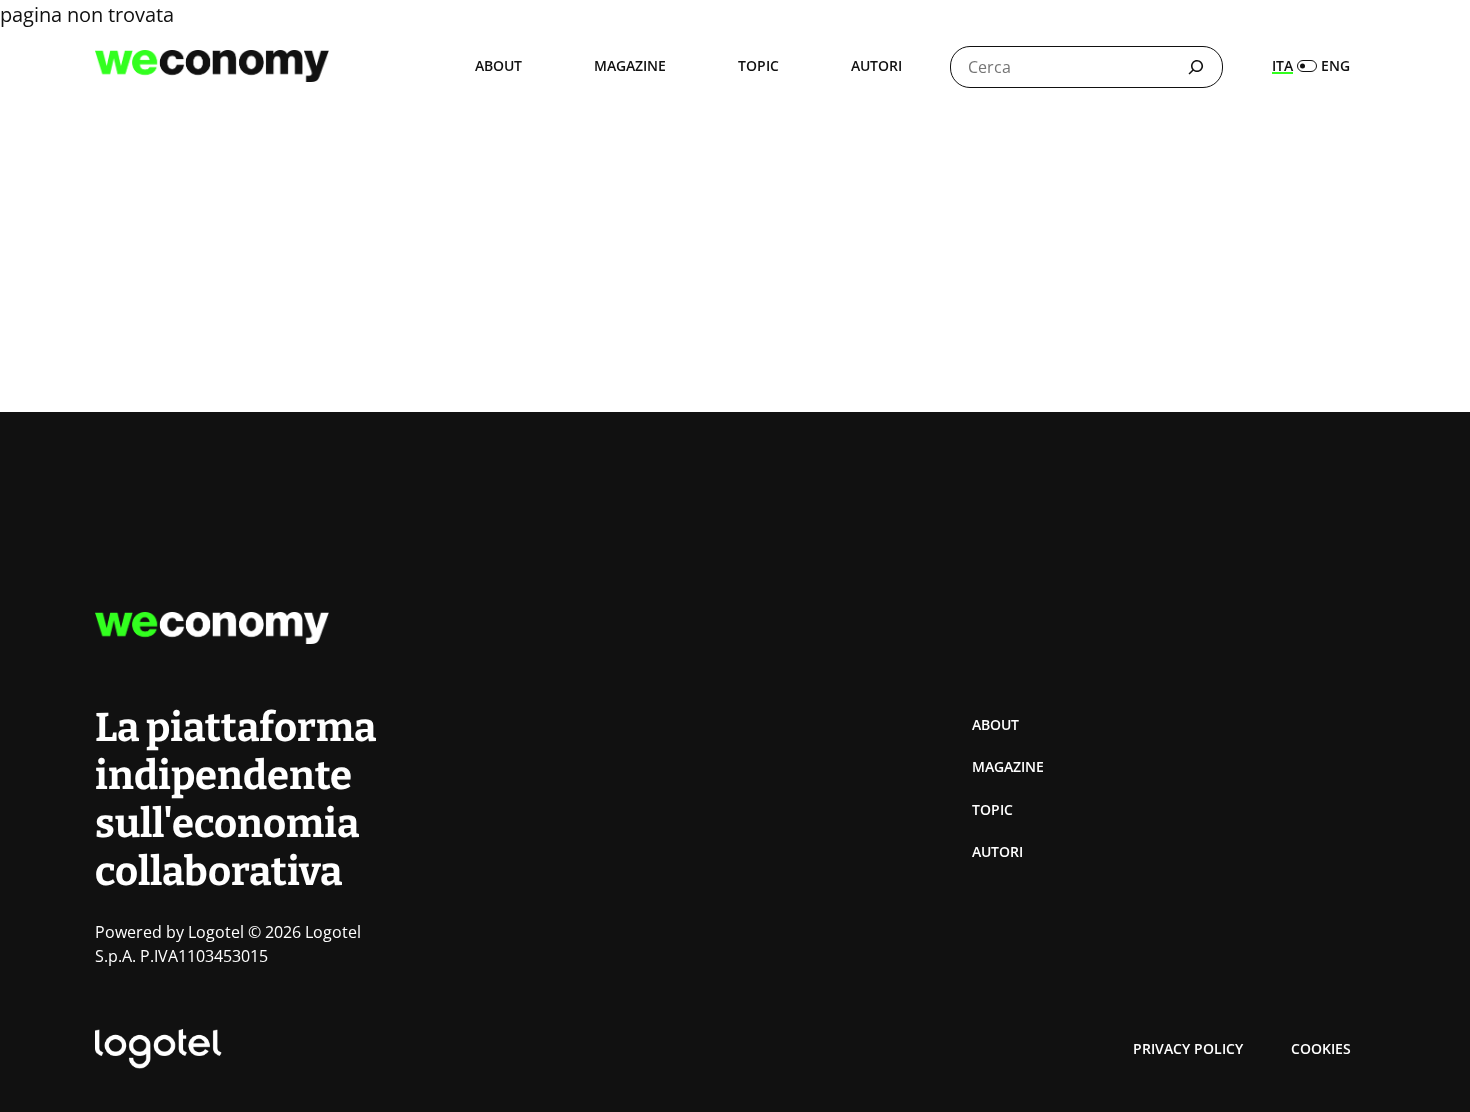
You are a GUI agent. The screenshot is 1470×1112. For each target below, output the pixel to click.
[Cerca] (1196, 67)
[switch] (1311, 65)
